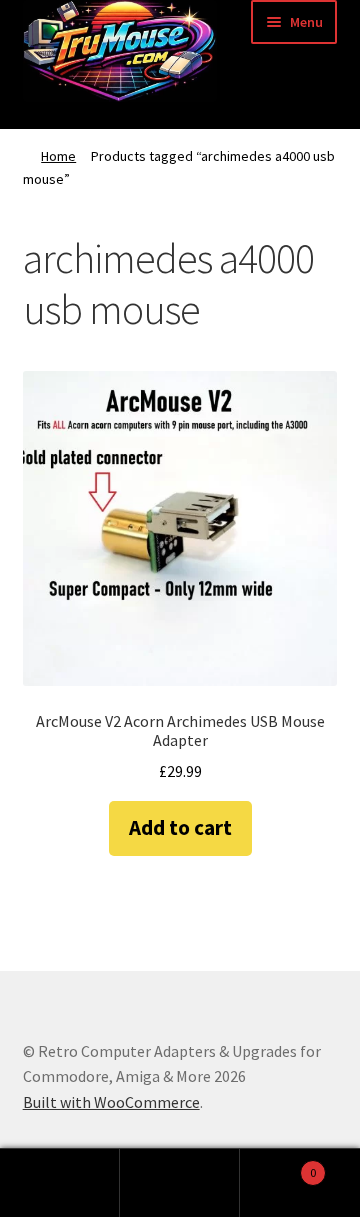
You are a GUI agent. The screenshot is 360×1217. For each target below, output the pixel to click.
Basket (278, 1165)
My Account (60, 1183)
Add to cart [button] (180, 827)
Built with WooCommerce (111, 1102)
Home (58, 156)
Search (180, 1183)
